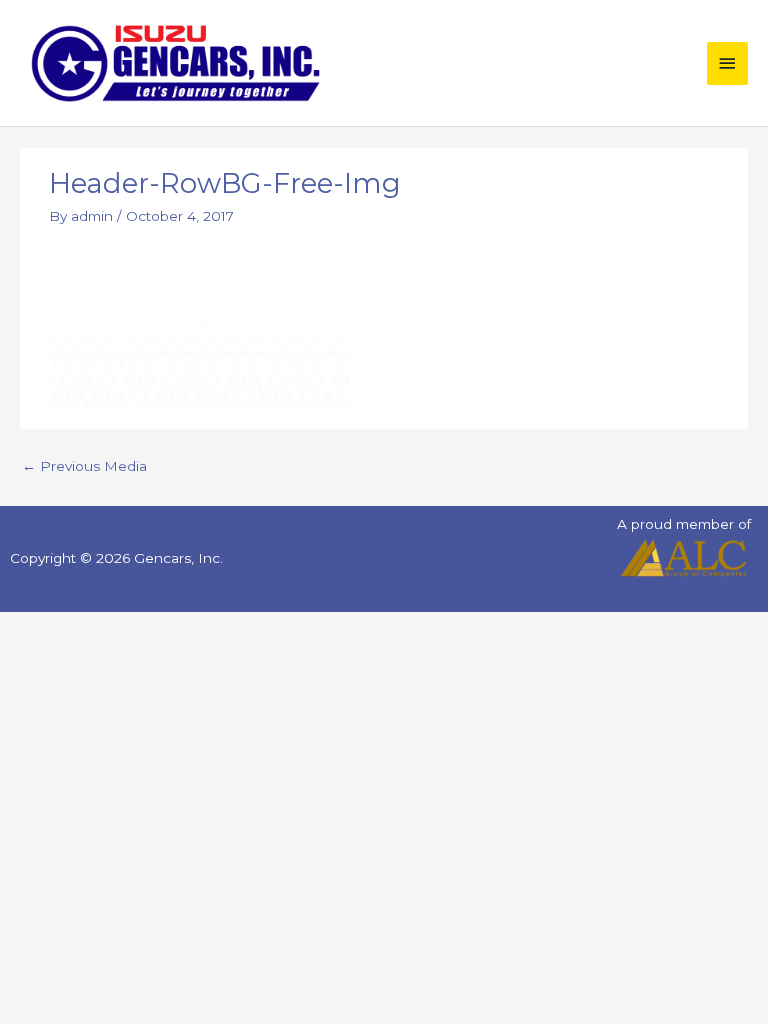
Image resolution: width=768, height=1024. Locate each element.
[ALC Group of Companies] (683, 558)
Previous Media (84, 466)
